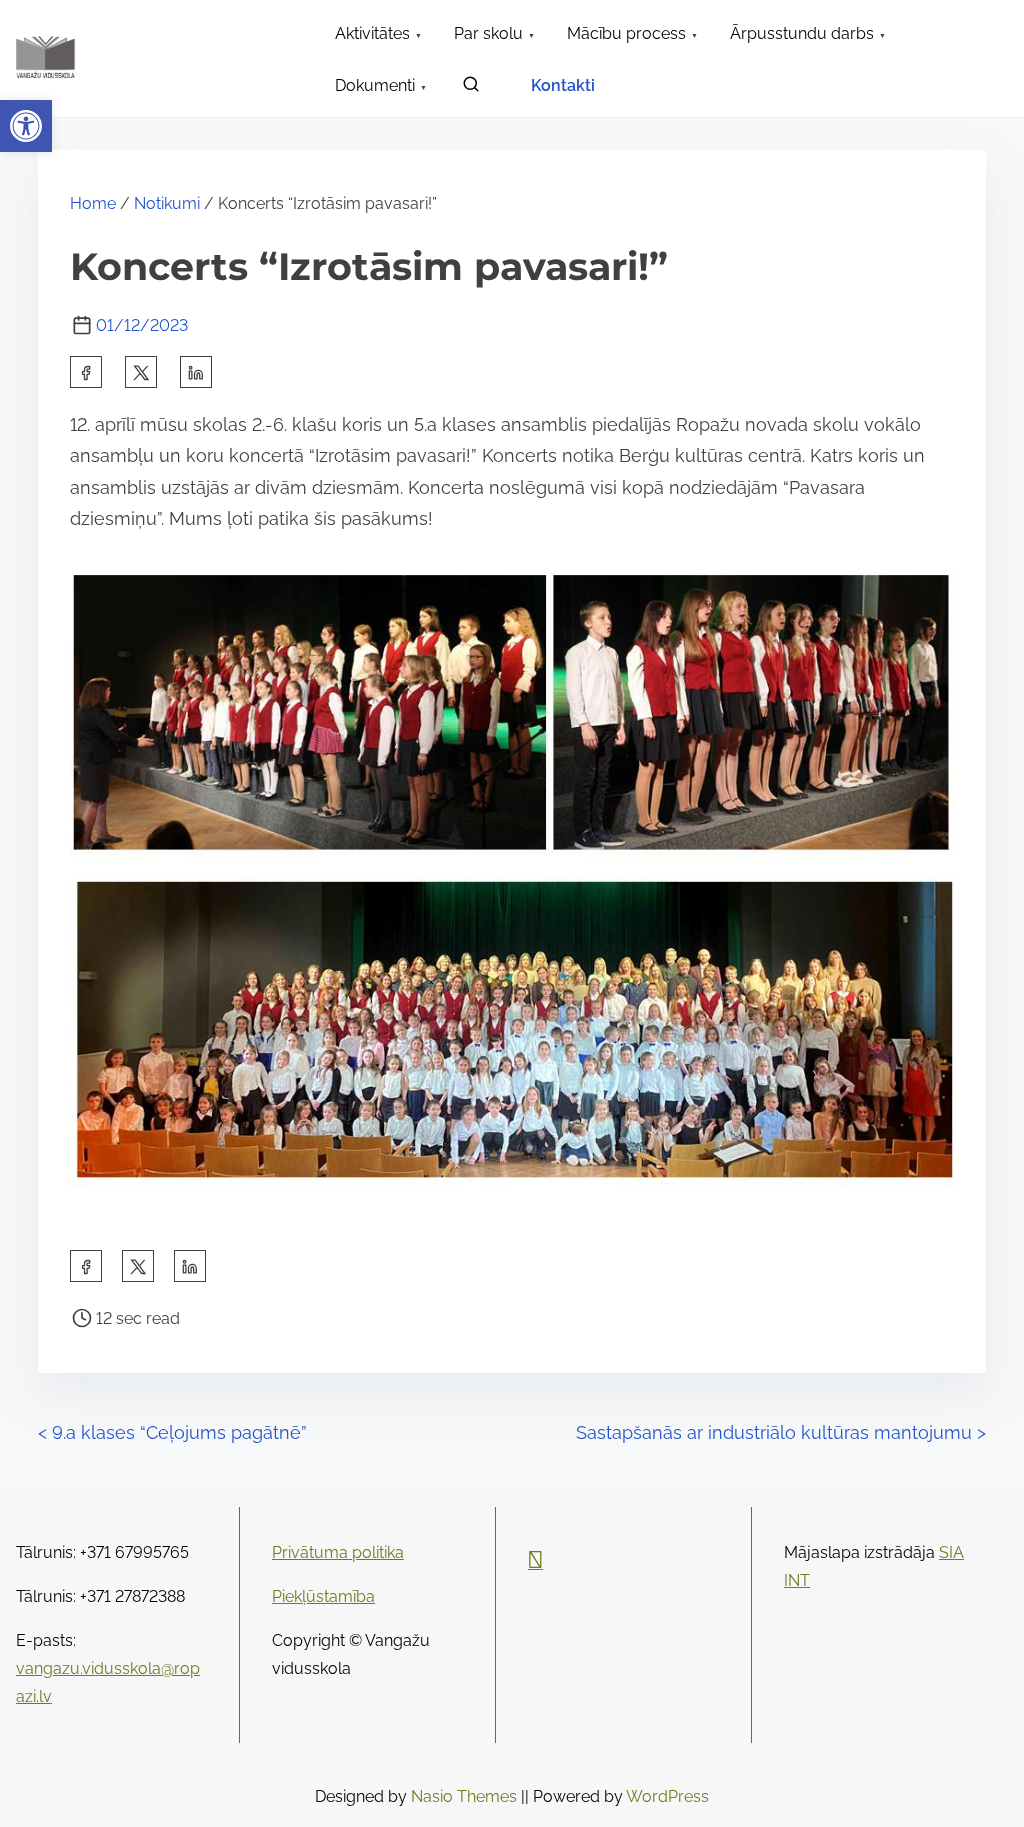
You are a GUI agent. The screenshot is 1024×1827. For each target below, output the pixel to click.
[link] (26, 126)
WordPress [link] (667, 1796)
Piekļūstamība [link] (323, 1596)
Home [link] (93, 203)
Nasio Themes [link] (466, 1796)
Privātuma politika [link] (338, 1552)
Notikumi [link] (167, 203)
